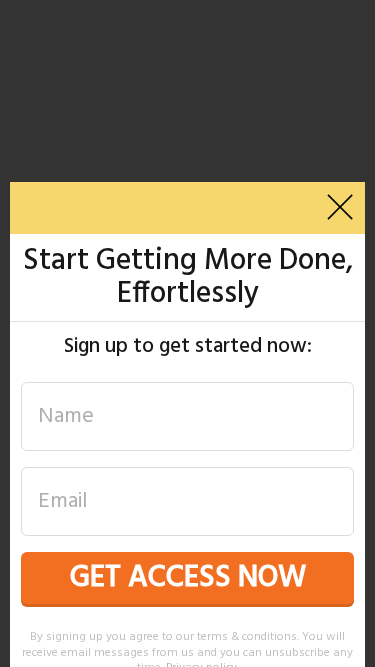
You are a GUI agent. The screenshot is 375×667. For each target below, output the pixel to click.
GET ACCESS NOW (188, 578)
